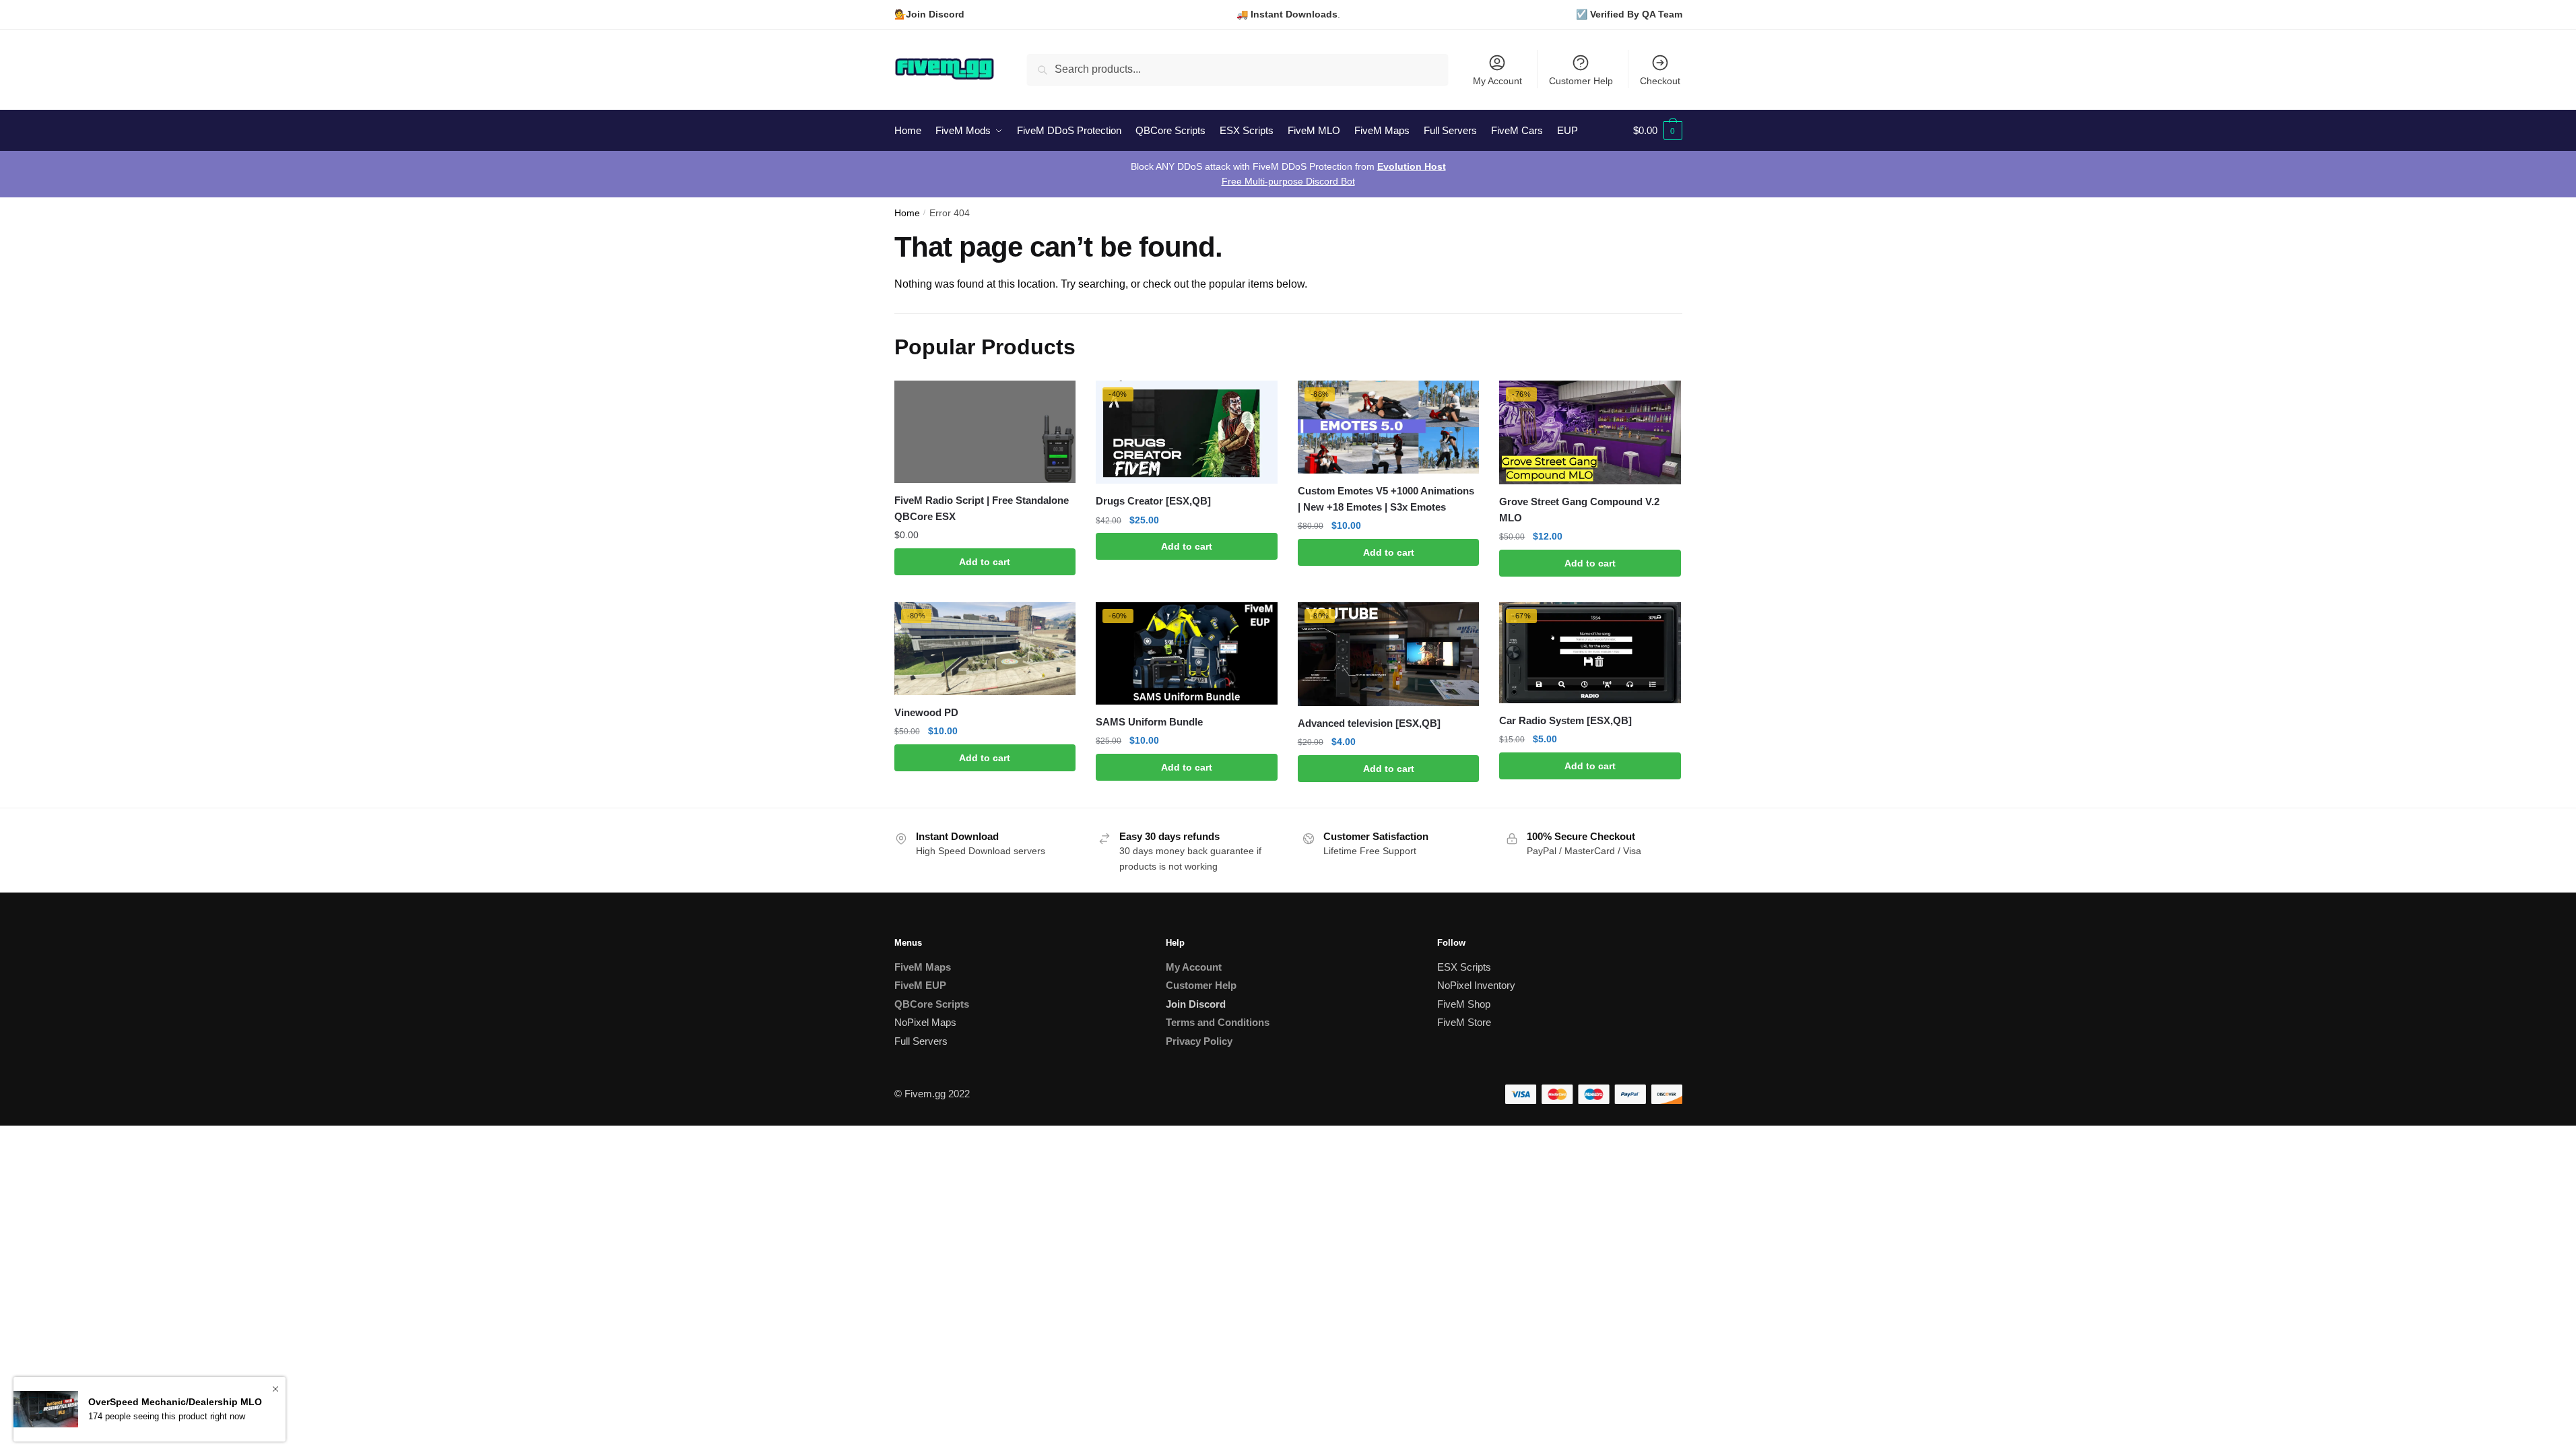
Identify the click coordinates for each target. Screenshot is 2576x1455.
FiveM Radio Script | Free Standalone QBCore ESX (982, 508)
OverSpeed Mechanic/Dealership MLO (175, 1402)
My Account (1497, 81)
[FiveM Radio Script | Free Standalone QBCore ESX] (985, 432)
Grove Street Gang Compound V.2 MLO (1579, 510)
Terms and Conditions (1218, 1022)
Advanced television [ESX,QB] (1369, 723)
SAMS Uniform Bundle (1149, 722)
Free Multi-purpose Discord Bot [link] (1288, 181)
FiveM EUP (920, 985)
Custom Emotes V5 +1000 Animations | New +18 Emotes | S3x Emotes (1386, 499)
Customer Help (1581, 81)
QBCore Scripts (932, 1004)
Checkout (1660, 81)
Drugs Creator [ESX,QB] (1153, 501)
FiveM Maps (923, 967)
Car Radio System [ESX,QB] (1565, 720)
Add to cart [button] (985, 562)
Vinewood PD (926, 712)
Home (907, 213)
